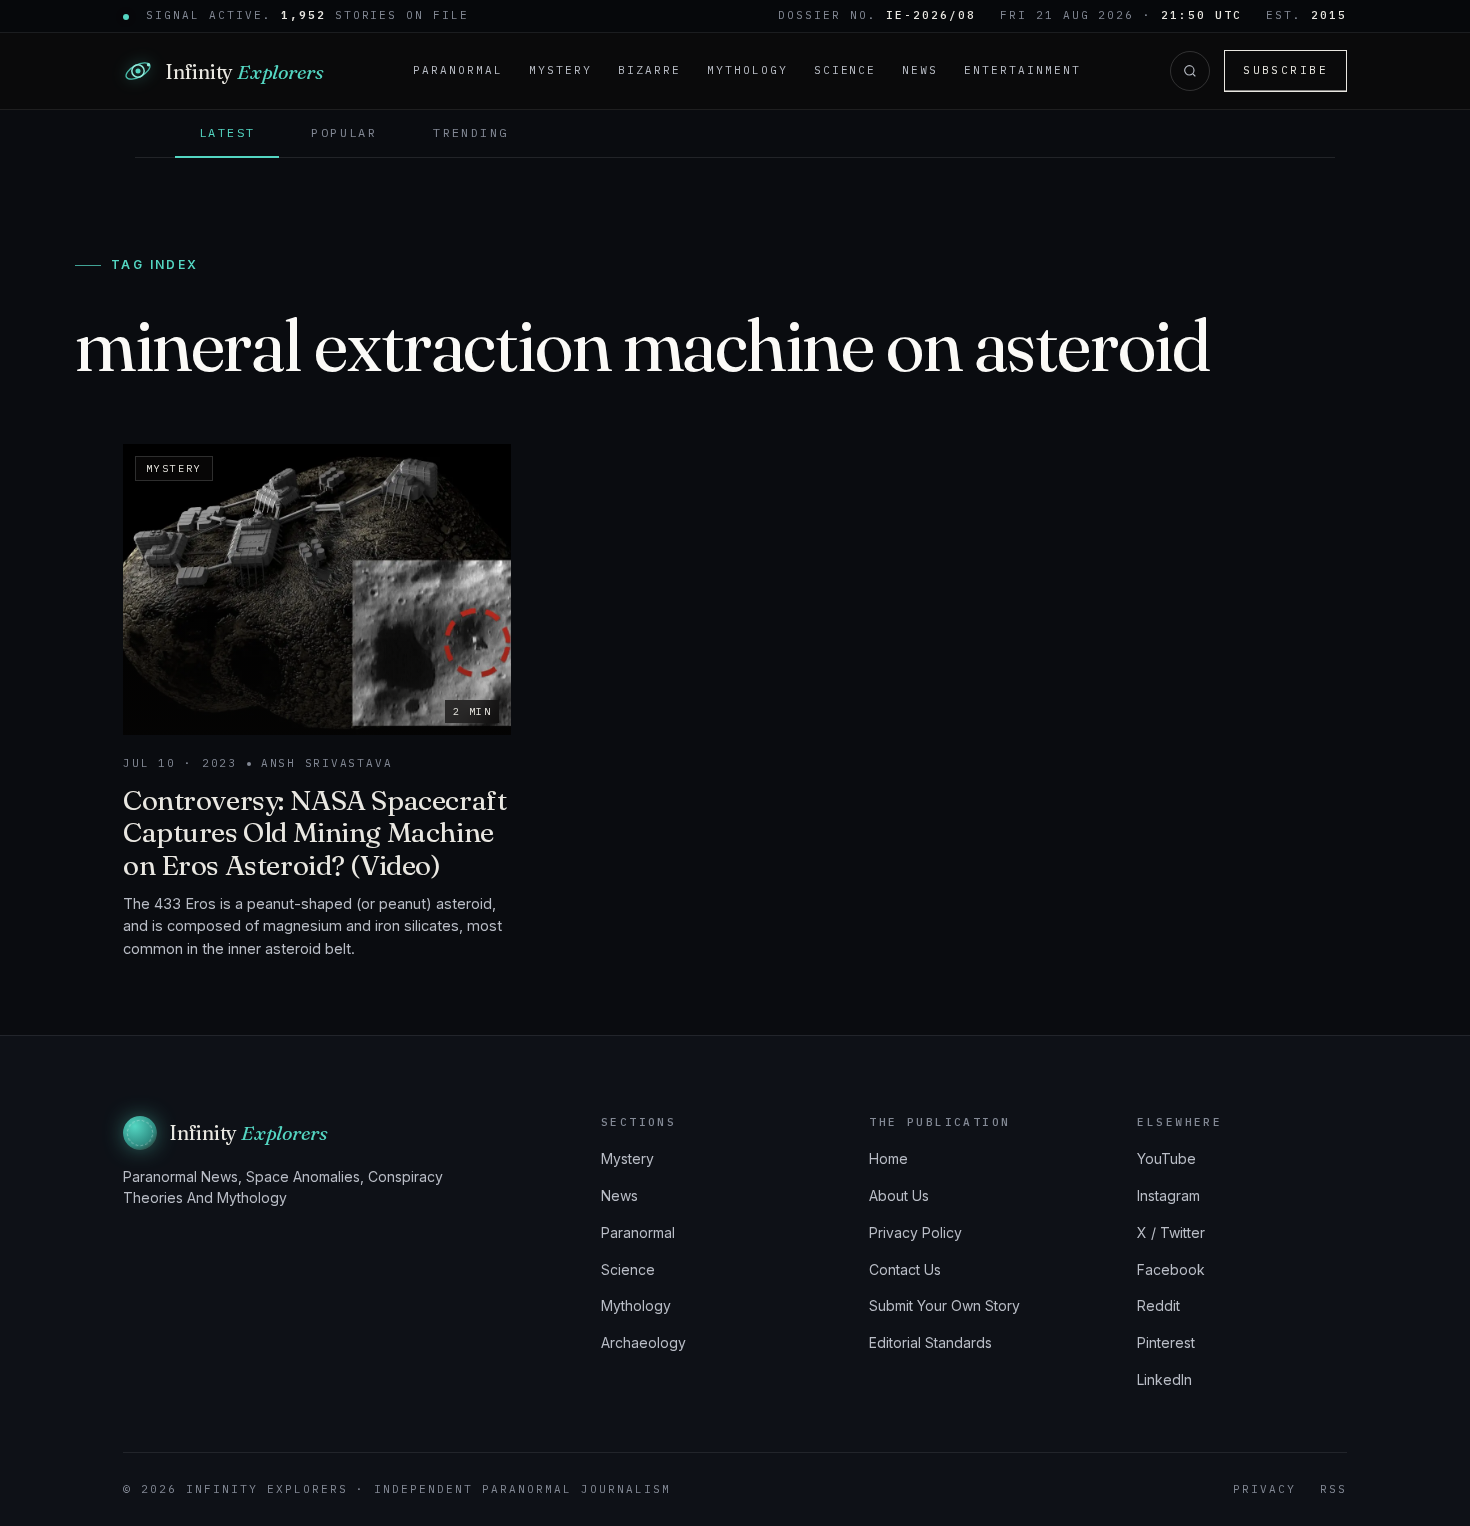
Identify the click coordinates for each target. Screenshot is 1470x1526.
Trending (470, 132)
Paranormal (458, 70)
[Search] (1190, 71)
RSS (1333, 1489)
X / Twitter (1171, 1232)
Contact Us (905, 1269)
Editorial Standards (930, 1342)
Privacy (1264, 1489)
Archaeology (643, 1342)
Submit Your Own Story (944, 1305)
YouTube (1166, 1158)
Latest (227, 132)
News (920, 70)
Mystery (560, 70)
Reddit (1158, 1305)
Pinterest (1166, 1342)
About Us (899, 1195)
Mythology (747, 70)
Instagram (1168, 1195)
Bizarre (649, 70)
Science (845, 70)
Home (888, 1158)
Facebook (1171, 1269)
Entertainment (1022, 70)
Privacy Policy (915, 1232)
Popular (344, 132)
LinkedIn (1164, 1379)
